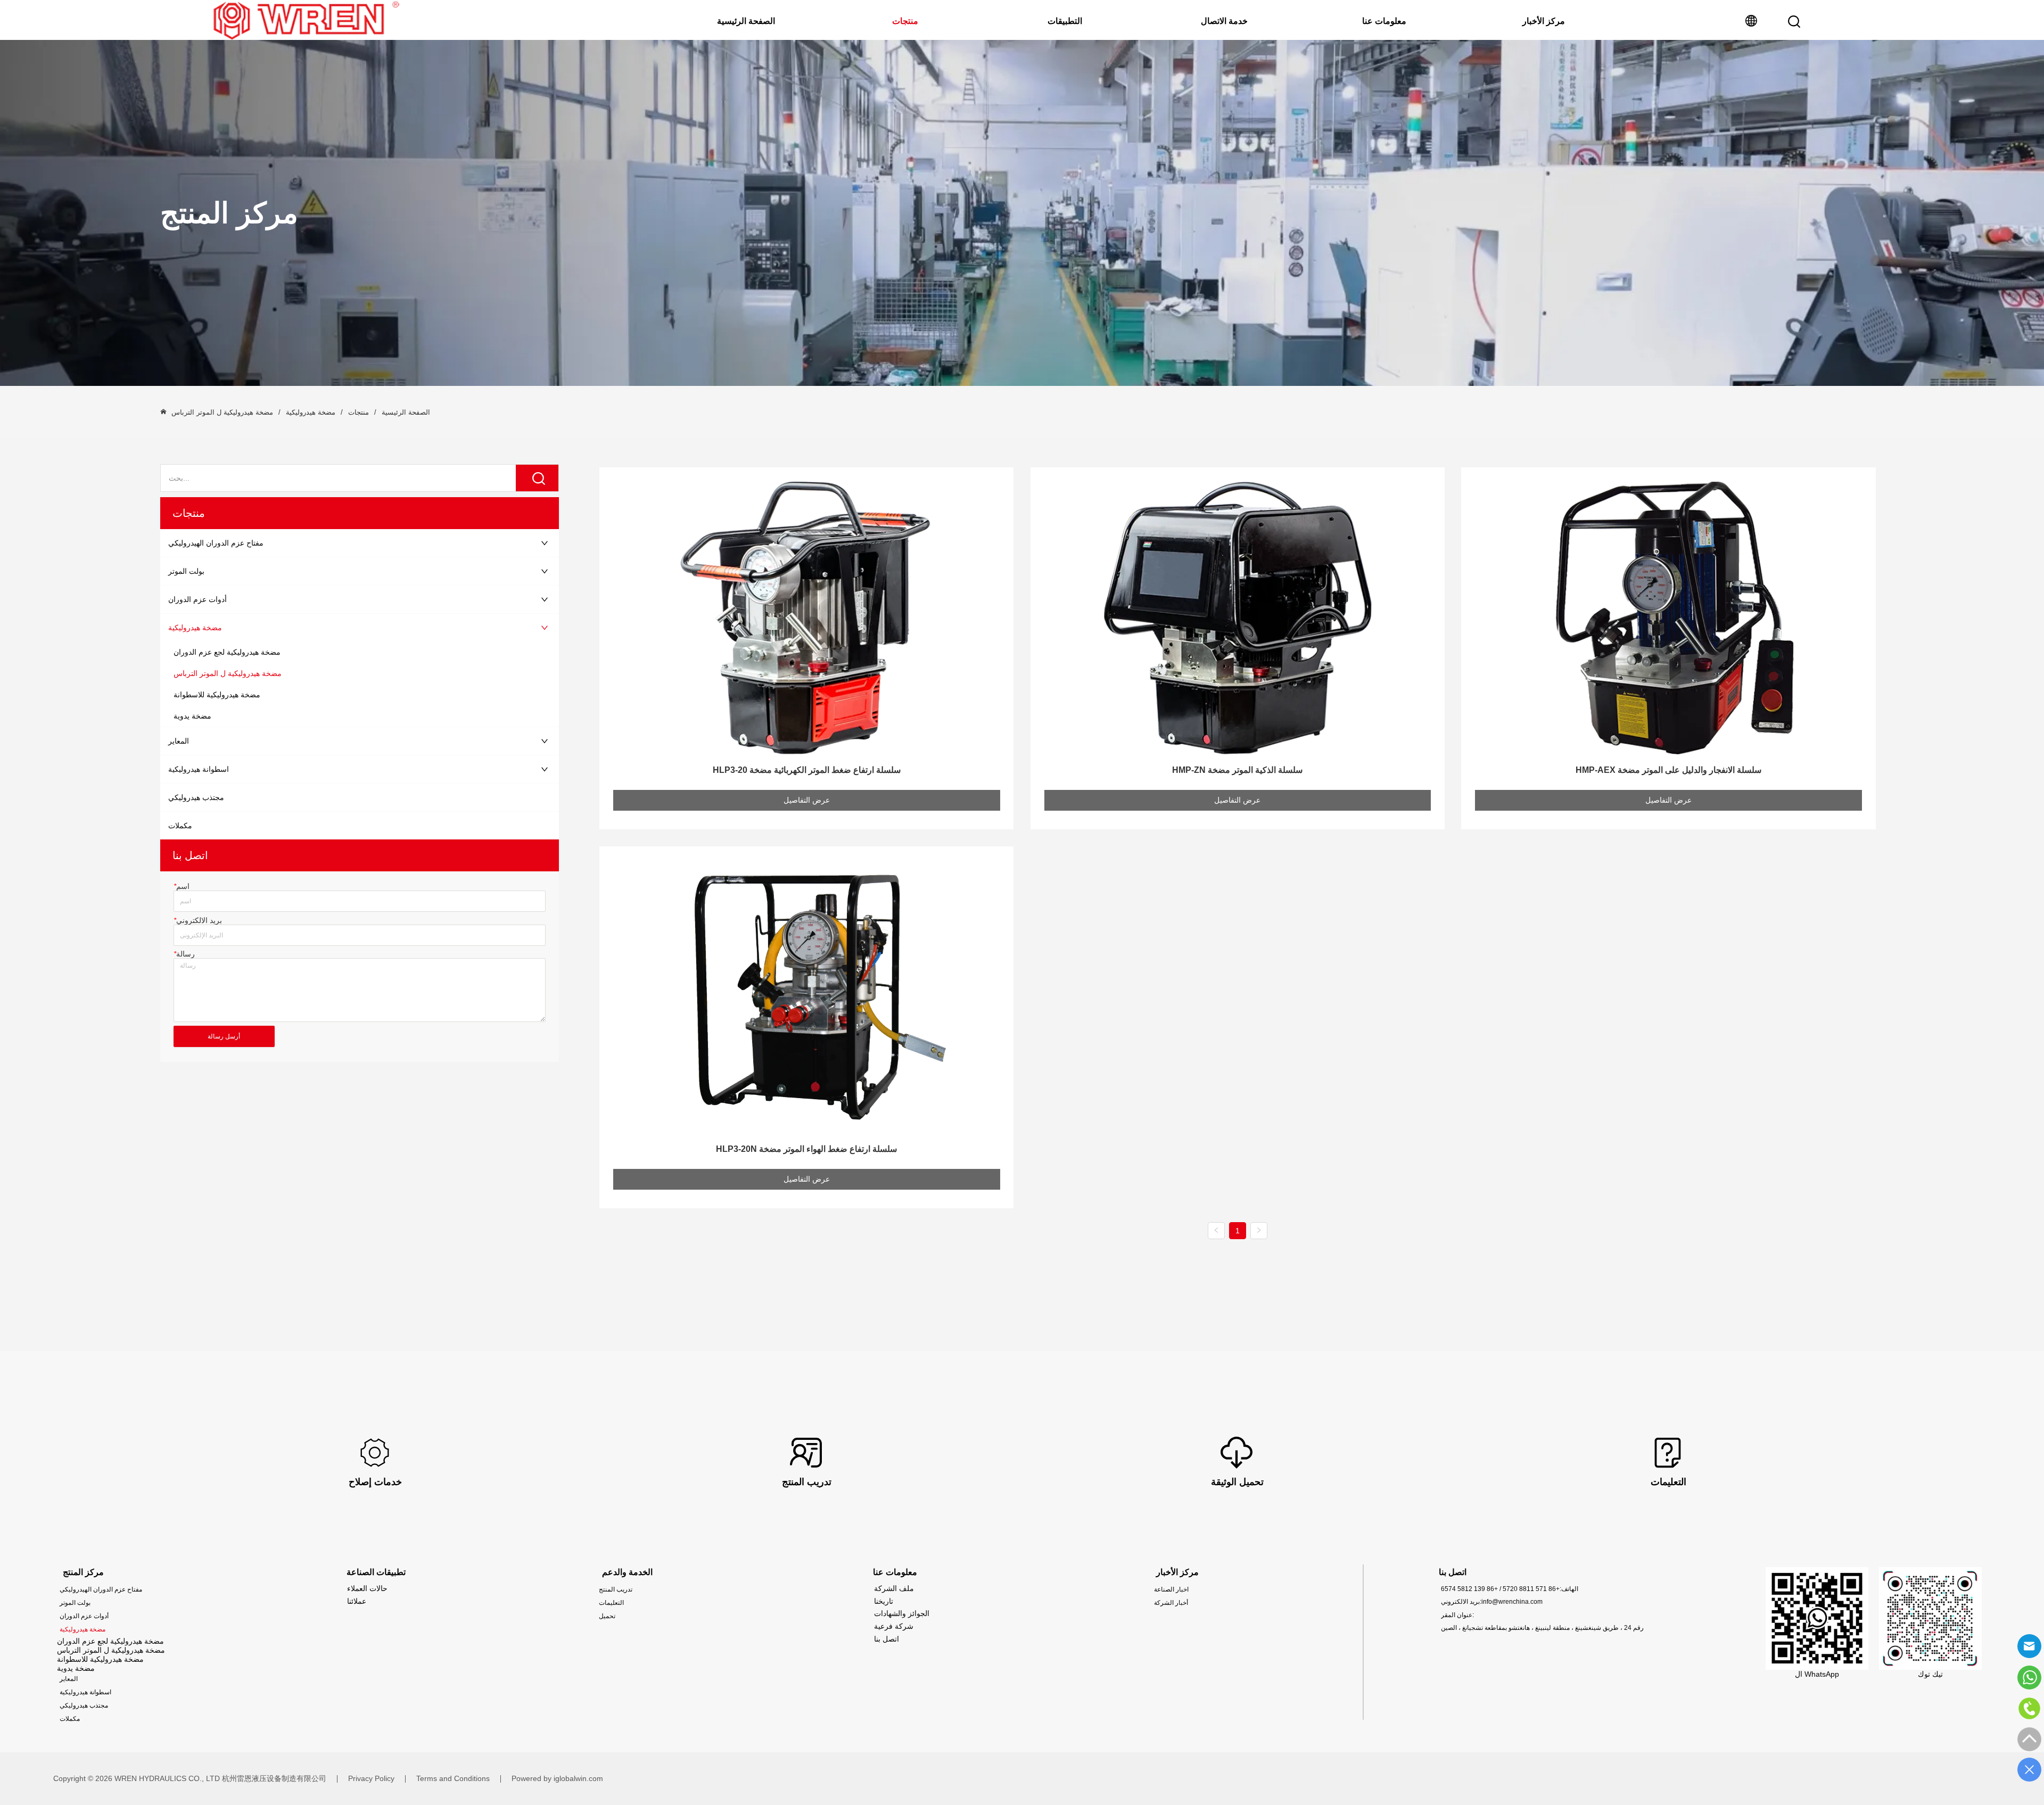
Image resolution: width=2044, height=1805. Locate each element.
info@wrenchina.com (1512, 1602)
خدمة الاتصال (1224, 21)
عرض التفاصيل (807, 800)
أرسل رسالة (224, 1036)
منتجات (905, 21)
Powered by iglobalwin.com (557, 1778)
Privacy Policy (371, 1778)
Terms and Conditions (453, 1778)
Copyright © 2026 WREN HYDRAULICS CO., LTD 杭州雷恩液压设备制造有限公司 (190, 1778)
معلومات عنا (1384, 21)
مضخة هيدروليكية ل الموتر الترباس (222, 412)
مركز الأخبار (1544, 21)
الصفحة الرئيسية (746, 21)
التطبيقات (1065, 21)
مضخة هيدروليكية (311, 412)
